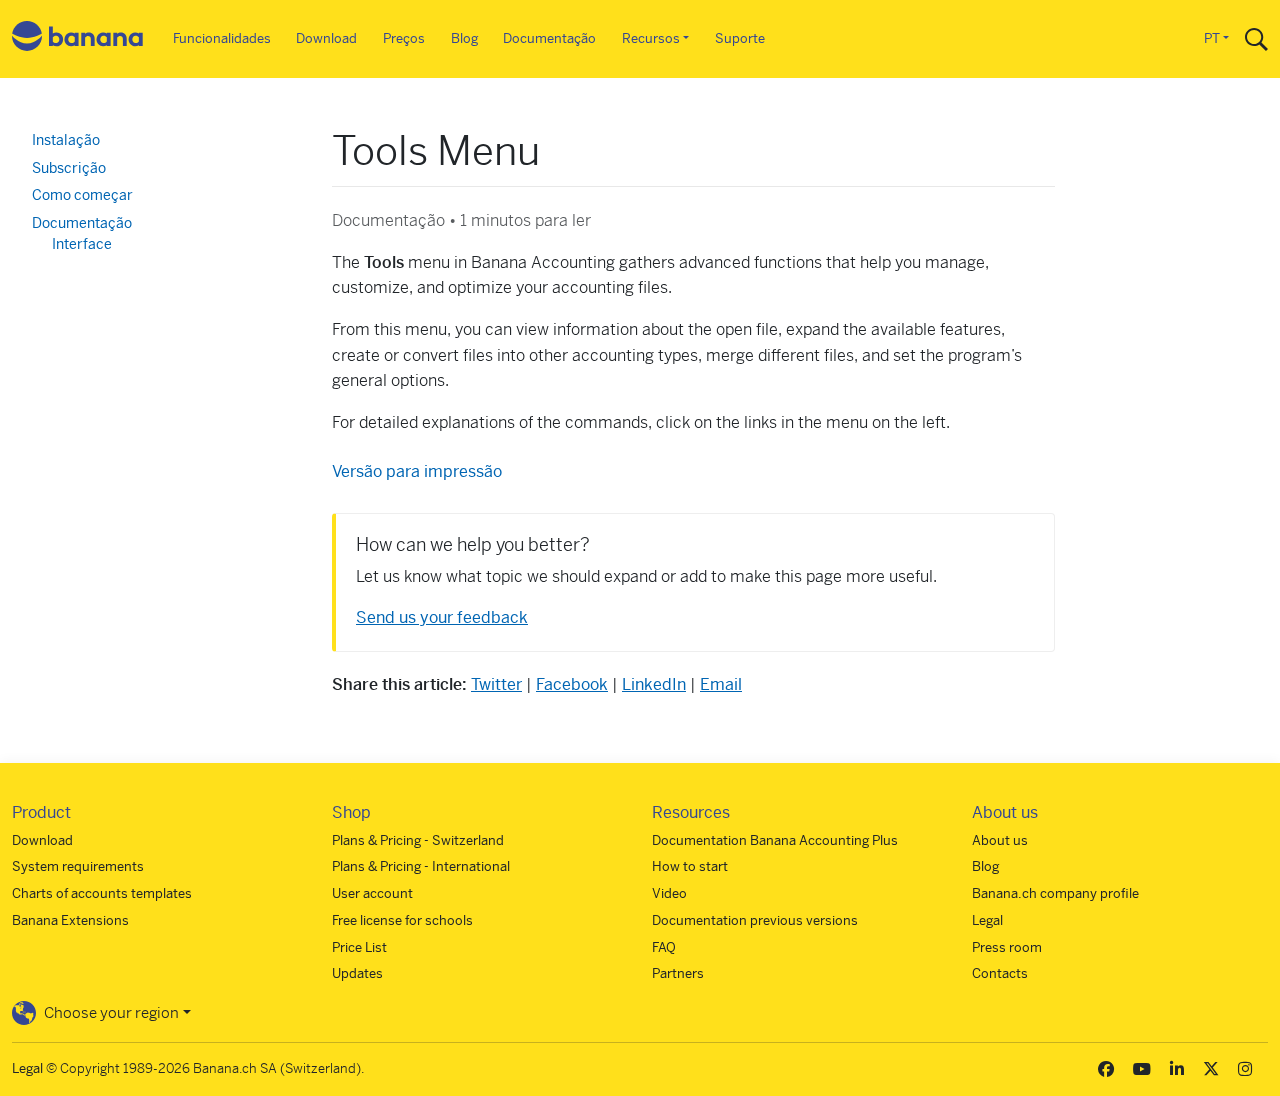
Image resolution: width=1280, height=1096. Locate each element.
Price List (359, 947)
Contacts (1000, 973)
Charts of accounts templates (102, 893)
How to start (690, 866)
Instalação (66, 140)
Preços (404, 38)
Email (721, 684)
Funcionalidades (222, 38)
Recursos (651, 38)
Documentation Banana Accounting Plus (775, 840)
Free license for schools (402, 920)
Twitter (496, 684)
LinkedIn (654, 684)
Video (669, 893)
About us (1000, 840)
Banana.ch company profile (1055, 893)
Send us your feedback (442, 617)
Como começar (82, 195)
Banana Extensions (70, 920)
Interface (82, 244)
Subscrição (69, 168)
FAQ (664, 947)
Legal (987, 920)
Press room (1007, 947)
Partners (678, 973)
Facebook (572, 684)
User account (372, 893)
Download (326, 38)
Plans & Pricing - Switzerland (418, 840)
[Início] (78, 39)
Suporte (740, 38)
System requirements (78, 866)
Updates (357, 973)
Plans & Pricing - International (421, 866)
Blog (464, 38)
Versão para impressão (417, 471)
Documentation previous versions (755, 920)
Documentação (549, 38)
